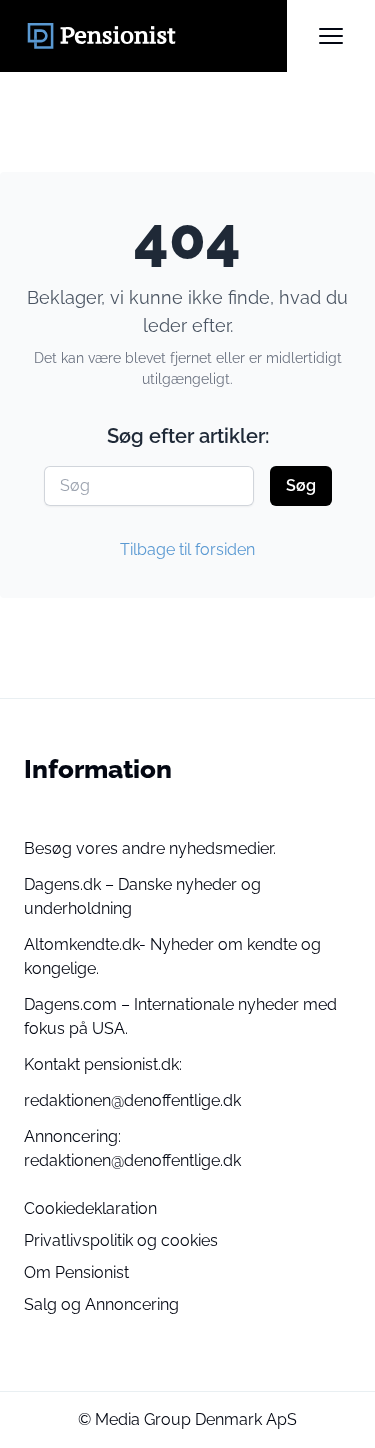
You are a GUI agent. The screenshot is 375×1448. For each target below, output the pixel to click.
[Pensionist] (155, 36)
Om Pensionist (76, 1272)
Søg (301, 485)
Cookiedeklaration (90, 1208)
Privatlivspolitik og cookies (121, 1240)
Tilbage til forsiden (187, 549)
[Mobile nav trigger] (331, 36)
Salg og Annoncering (101, 1304)
